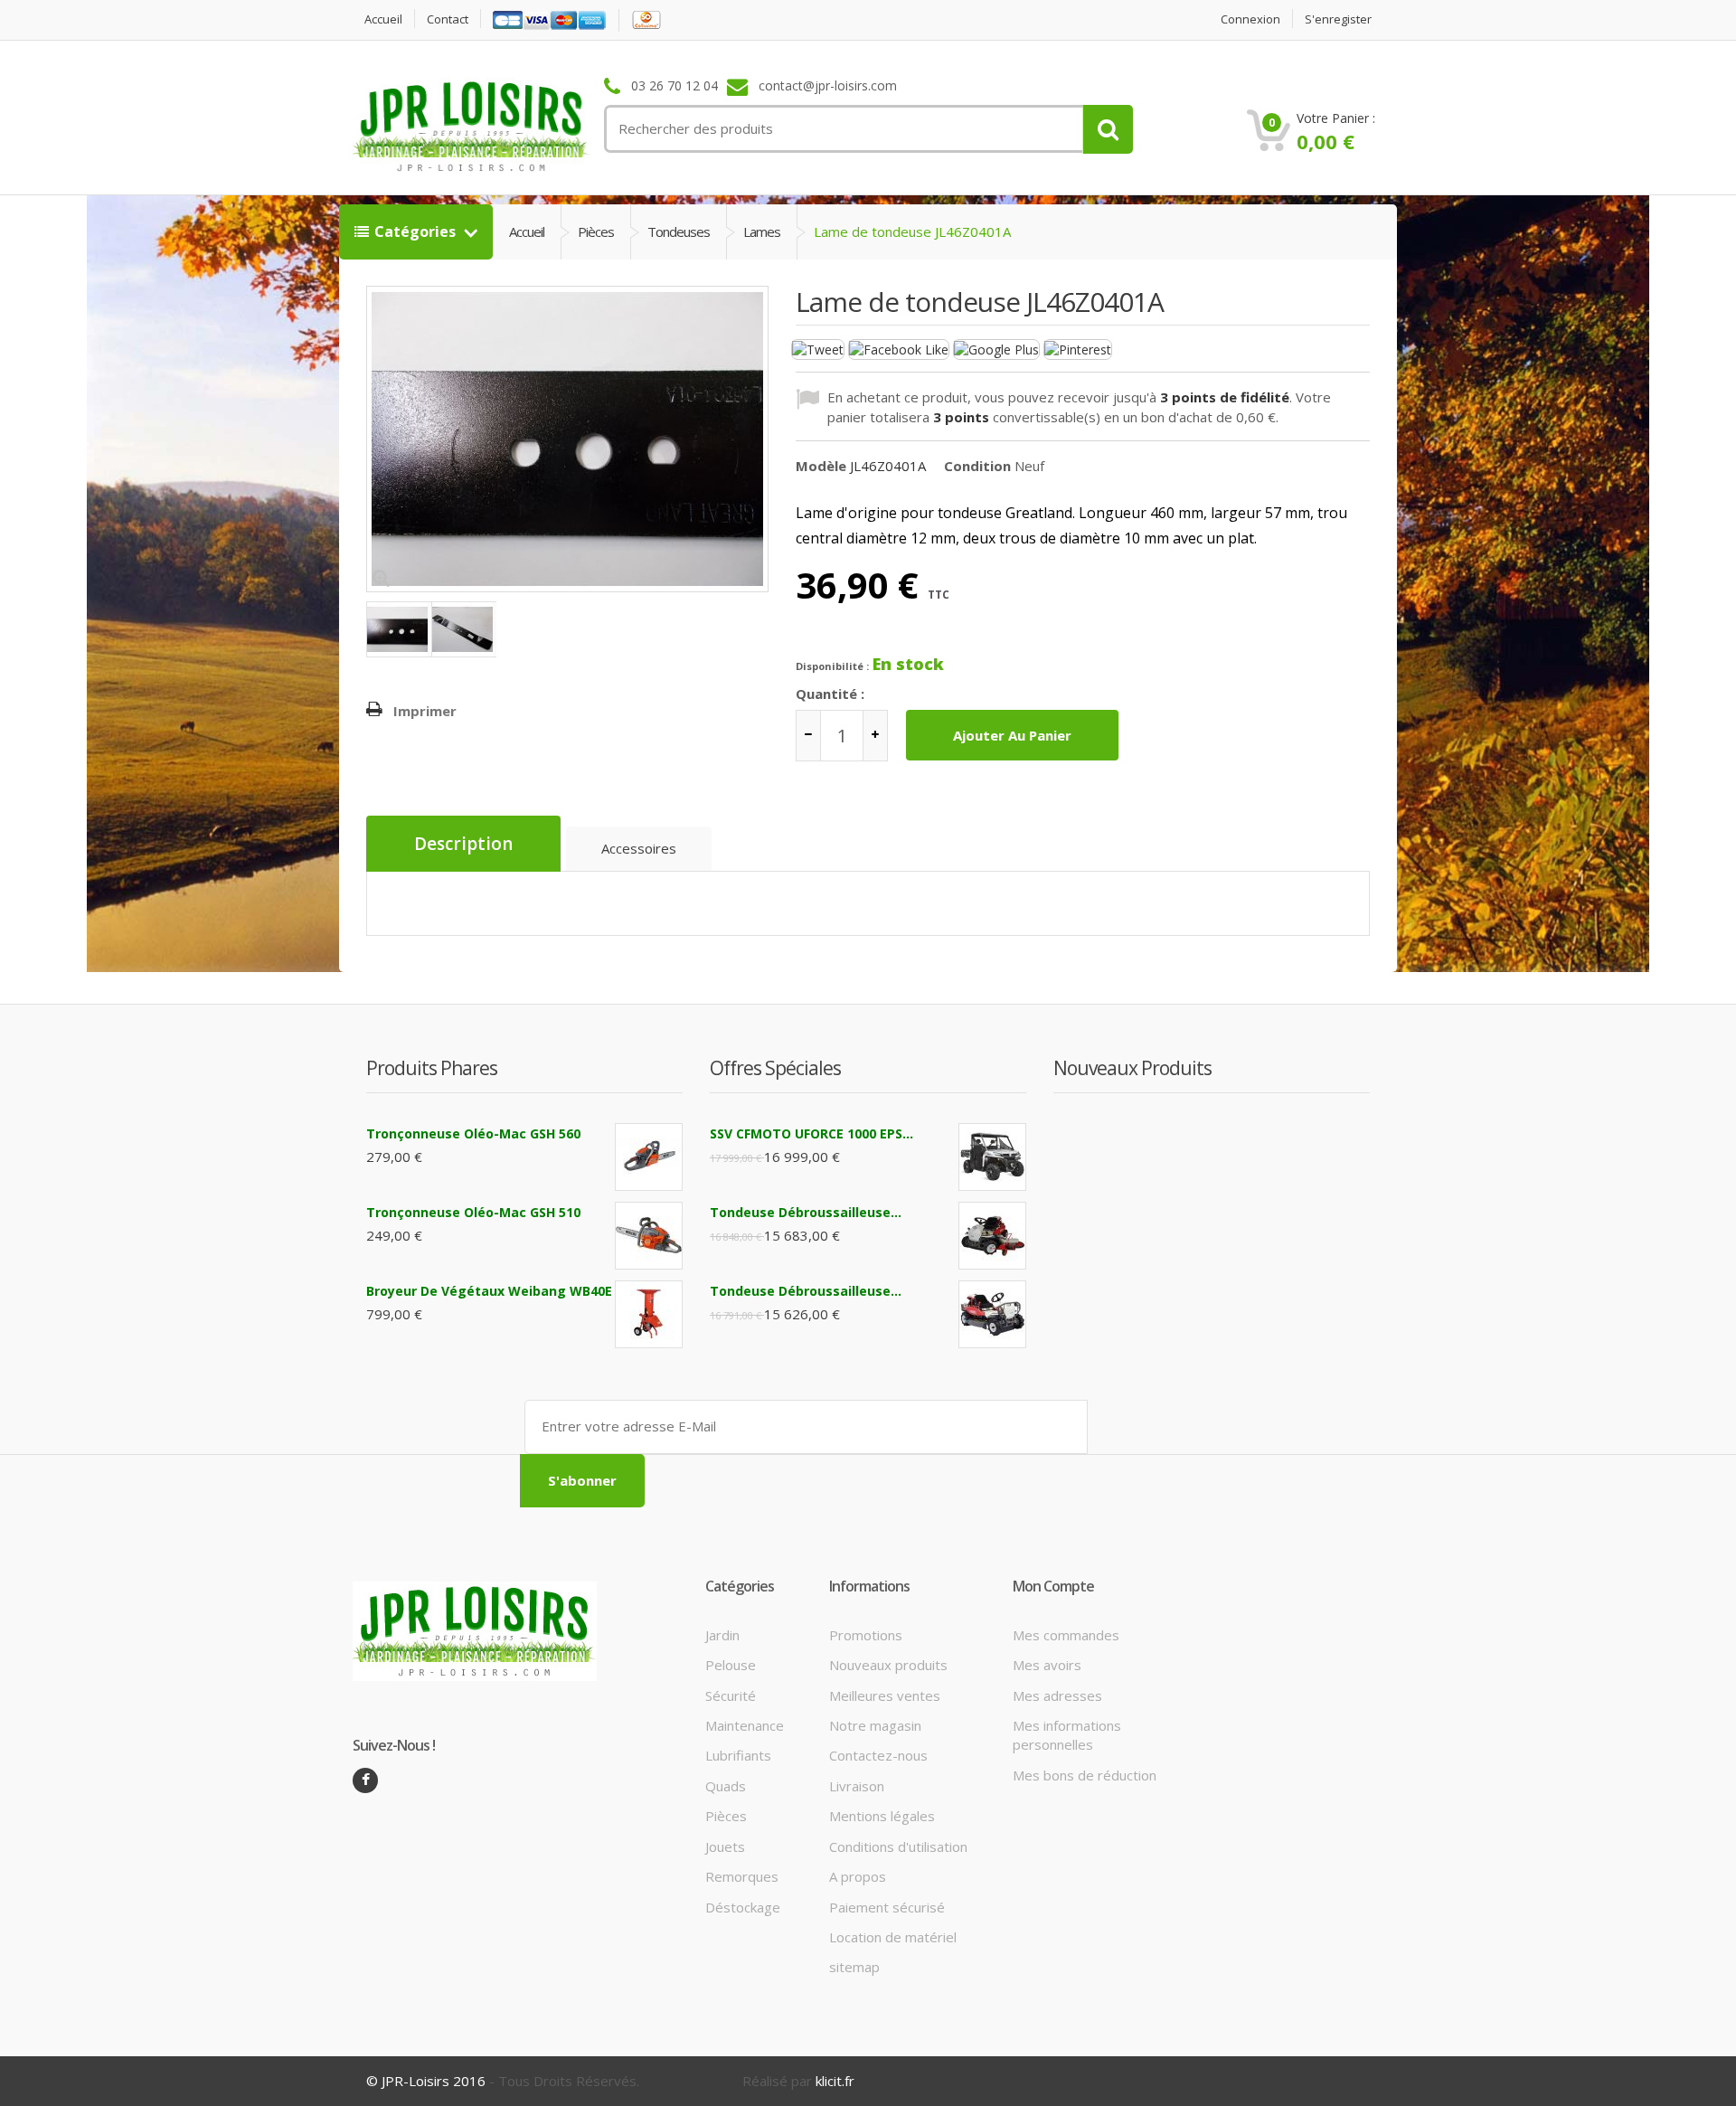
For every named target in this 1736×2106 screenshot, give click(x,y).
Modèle (821, 466)
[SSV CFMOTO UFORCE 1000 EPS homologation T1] (992, 1157)
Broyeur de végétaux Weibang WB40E (489, 1291)
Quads (726, 1786)
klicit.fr (835, 2081)
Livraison (857, 1786)
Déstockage (743, 1907)
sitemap (854, 1967)
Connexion (1250, 19)
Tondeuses (679, 231)
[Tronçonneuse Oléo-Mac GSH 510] (649, 1236)
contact (448, 19)
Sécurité (731, 1695)
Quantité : (830, 694)
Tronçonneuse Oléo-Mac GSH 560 (473, 1133)
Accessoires (639, 848)
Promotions (866, 1635)
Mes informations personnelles (1067, 1735)
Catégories (417, 231)
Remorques (742, 1876)
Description (463, 844)
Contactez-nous (878, 1755)
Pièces (596, 231)
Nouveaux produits (888, 1665)
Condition (977, 466)
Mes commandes (1066, 1635)
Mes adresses (1057, 1695)
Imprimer (425, 711)
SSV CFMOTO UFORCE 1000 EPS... (811, 1133)
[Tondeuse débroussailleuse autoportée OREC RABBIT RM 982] (992, 1314)
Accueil (383, 19)
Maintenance (745, 1725)
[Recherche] (1108, 129)
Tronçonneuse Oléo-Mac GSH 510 (473, 1212)
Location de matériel (893, 1937)
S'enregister (1338, 19)
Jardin (722, 1635)
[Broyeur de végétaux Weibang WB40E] (649, 1314)
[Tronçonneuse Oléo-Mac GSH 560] (649, 1157)
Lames (762, 231)
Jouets (725, 1846)
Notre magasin (875, 1725)
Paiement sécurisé (887, 1907)
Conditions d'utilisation (898, 1846)
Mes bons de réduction (1085, 1775)
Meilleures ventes (885, 1695)
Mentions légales (882, 1816)
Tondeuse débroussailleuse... (806, 1212)
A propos (858, 1876)
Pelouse (731, 1665)
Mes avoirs (1047, 1665)
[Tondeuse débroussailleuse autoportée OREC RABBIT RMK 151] (992, 1236)
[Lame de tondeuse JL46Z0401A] (399, 629)
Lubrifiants (738, 1755)
